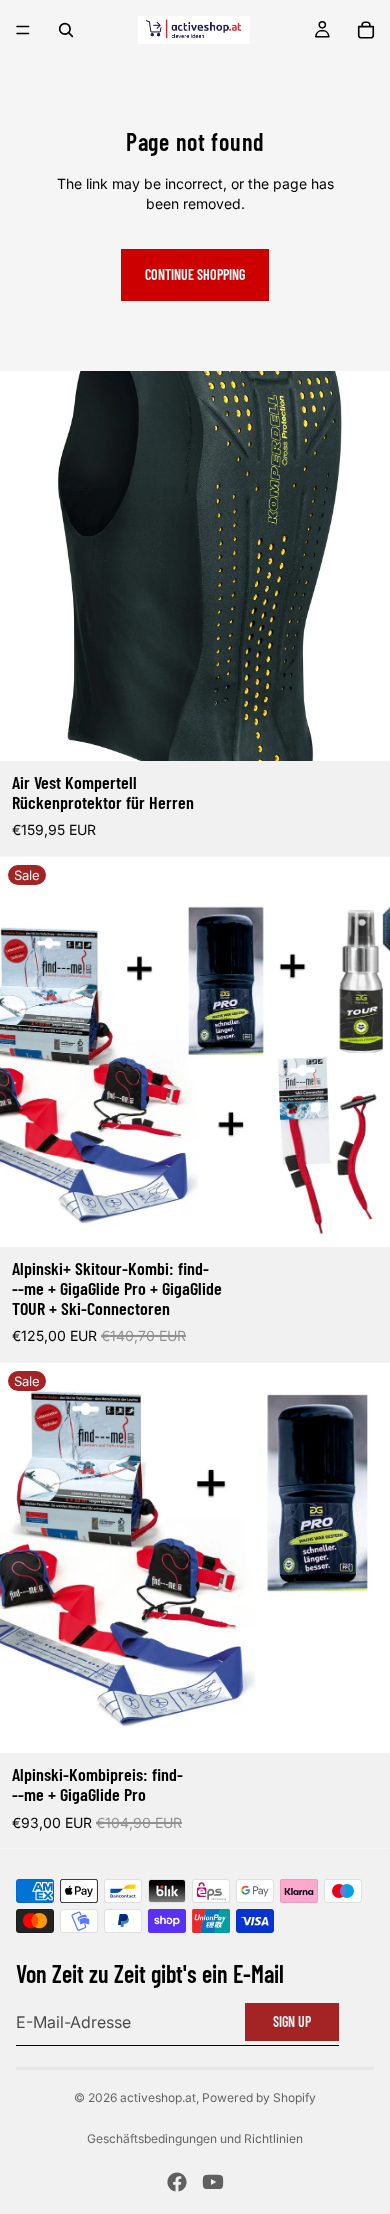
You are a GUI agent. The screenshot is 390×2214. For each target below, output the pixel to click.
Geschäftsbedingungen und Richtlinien (195, 2138)
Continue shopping (195, 274)
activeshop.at (158, 2097)
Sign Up (292, 2021)
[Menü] (23, 30)
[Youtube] (213, 2182)
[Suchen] (66, 30)
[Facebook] (177, 2182)
